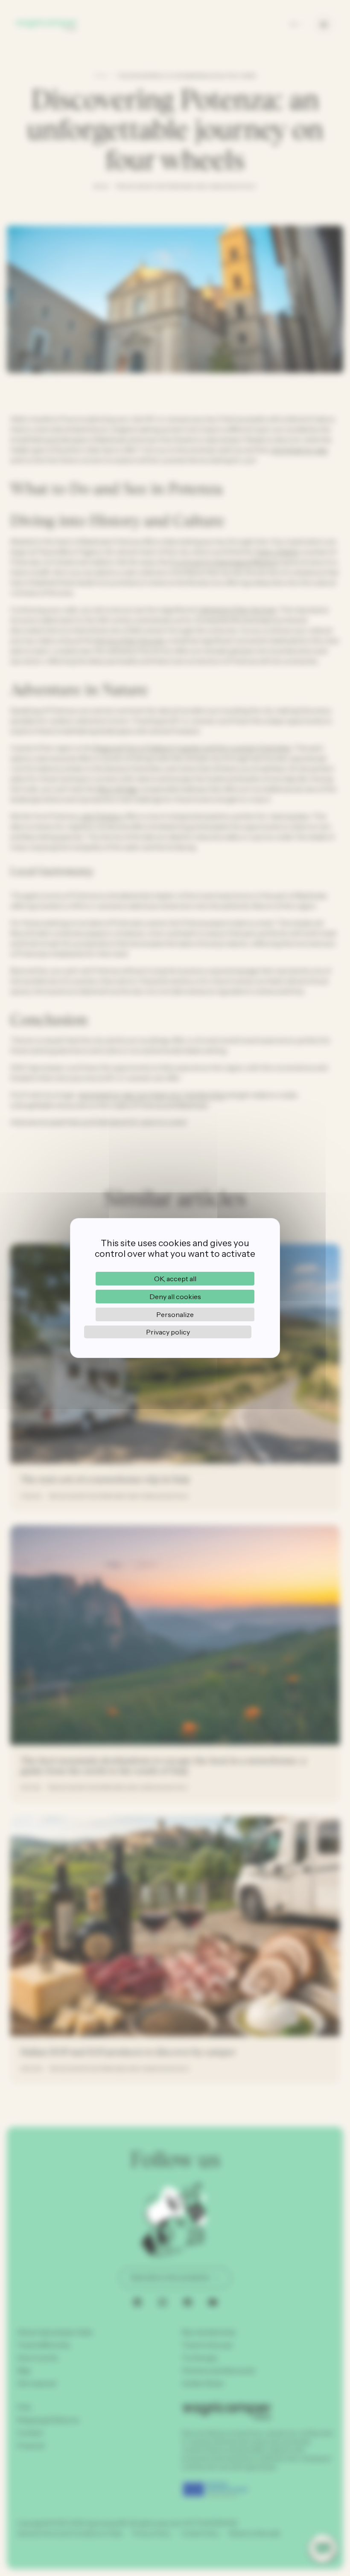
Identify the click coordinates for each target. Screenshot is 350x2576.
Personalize (175, 1314)
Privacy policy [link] (168, 1332)
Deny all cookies (175, 1297)
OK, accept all (175, 1279)
